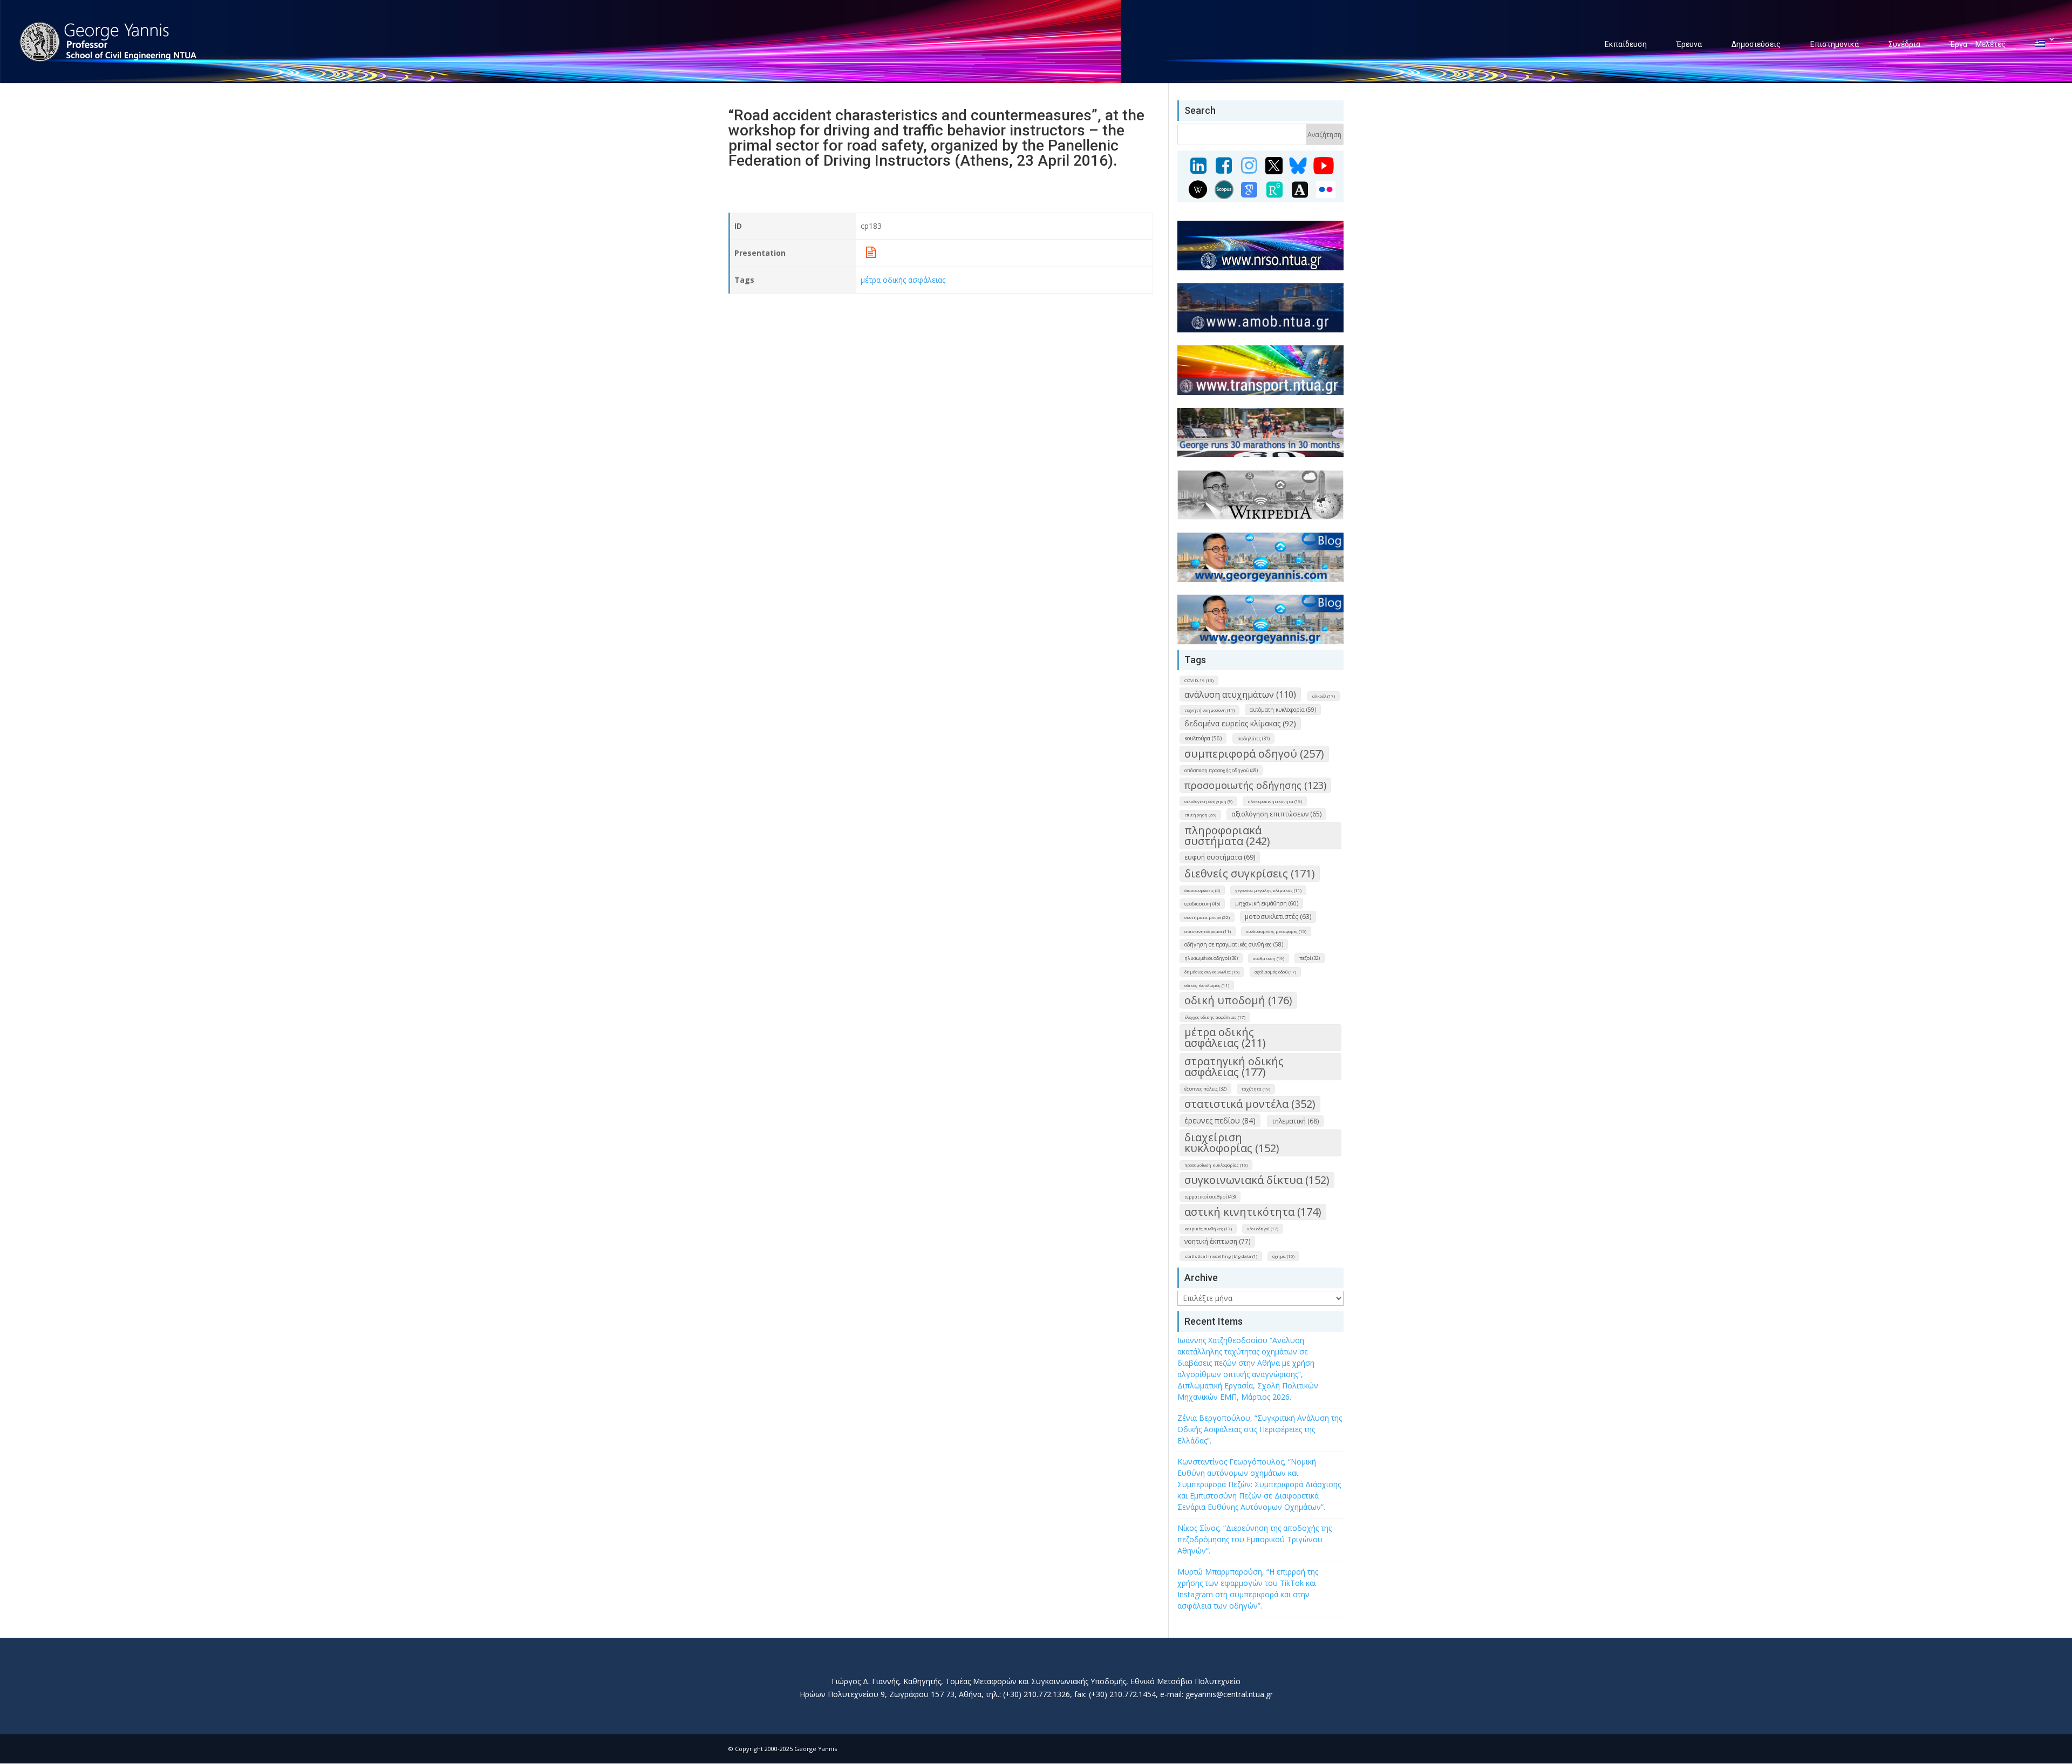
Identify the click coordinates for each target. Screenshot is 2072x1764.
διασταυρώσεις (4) (1202, 890)
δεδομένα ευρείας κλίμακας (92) (1240, 723)
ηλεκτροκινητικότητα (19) (1275, 801)
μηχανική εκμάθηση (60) (1267, 903)
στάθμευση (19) (1269, 958)
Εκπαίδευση (1626, 44)
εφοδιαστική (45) (1202, 904)
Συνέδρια (1904, 44)
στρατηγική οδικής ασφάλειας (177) (1234, 1067)
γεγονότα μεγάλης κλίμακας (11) (1268, 890)
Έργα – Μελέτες (1978, 44)
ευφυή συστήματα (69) (1220, 857)
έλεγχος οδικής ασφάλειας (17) (1215, 1017)
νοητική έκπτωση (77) (1217, 1241)
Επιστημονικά (1835, 44)
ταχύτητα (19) (1256, 1089)
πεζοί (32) (1310, 958)
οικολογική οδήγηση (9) (1208, 801)
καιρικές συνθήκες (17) (1208, 1228)
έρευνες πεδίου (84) (1220, 1121)
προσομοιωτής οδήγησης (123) (1255, 785)
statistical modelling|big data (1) (1221, 1256)
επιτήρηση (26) (1200, 815)
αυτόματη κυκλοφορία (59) (1283, 710)
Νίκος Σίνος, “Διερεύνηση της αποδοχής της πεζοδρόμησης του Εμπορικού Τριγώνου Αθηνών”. (1255, 1539)
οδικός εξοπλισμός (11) (1207, 985)
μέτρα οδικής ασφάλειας (903, 280)
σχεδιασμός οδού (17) (1275, 972)
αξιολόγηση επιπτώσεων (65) (1276, 814)
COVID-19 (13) (1199, 680)
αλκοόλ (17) (1324, 696)
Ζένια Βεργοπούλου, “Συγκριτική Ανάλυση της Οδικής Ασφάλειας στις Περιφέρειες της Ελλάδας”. (1260, 1429)
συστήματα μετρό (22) (1207, 917)
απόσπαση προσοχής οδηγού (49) (1221, 770)
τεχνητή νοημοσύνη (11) (1209, 710)
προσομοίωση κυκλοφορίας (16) (1216, 1165)
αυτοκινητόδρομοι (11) (1208, 931)
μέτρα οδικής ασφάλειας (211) (1225, 1037)
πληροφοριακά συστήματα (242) (1227, 836)
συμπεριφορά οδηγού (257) (1254, 754)
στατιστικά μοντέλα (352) (1250, 1104)
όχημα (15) (1283, 1256)
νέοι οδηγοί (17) (1263, 1228)
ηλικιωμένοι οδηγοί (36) (1211, 958)
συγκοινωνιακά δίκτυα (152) (1257, 1180)
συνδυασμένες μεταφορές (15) (1276, 931)
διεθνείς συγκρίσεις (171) (1250, 873)
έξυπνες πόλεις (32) (1205, 1089)
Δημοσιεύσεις (1756, 44)
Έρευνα (1689, 44)
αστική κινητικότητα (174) (1253, 1212)
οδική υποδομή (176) (1238, 1000)
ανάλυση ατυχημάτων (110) (1240, 694)
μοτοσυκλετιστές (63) (1278, 917)
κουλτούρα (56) (1203, 738)
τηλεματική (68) (1295, 1121)
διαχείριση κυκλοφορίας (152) (1232, 1143)
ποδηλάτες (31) (1253, 738)
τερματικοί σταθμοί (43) (1210, 1197)
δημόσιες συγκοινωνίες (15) (1212, 972)
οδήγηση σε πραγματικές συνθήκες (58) (1234, 944)
